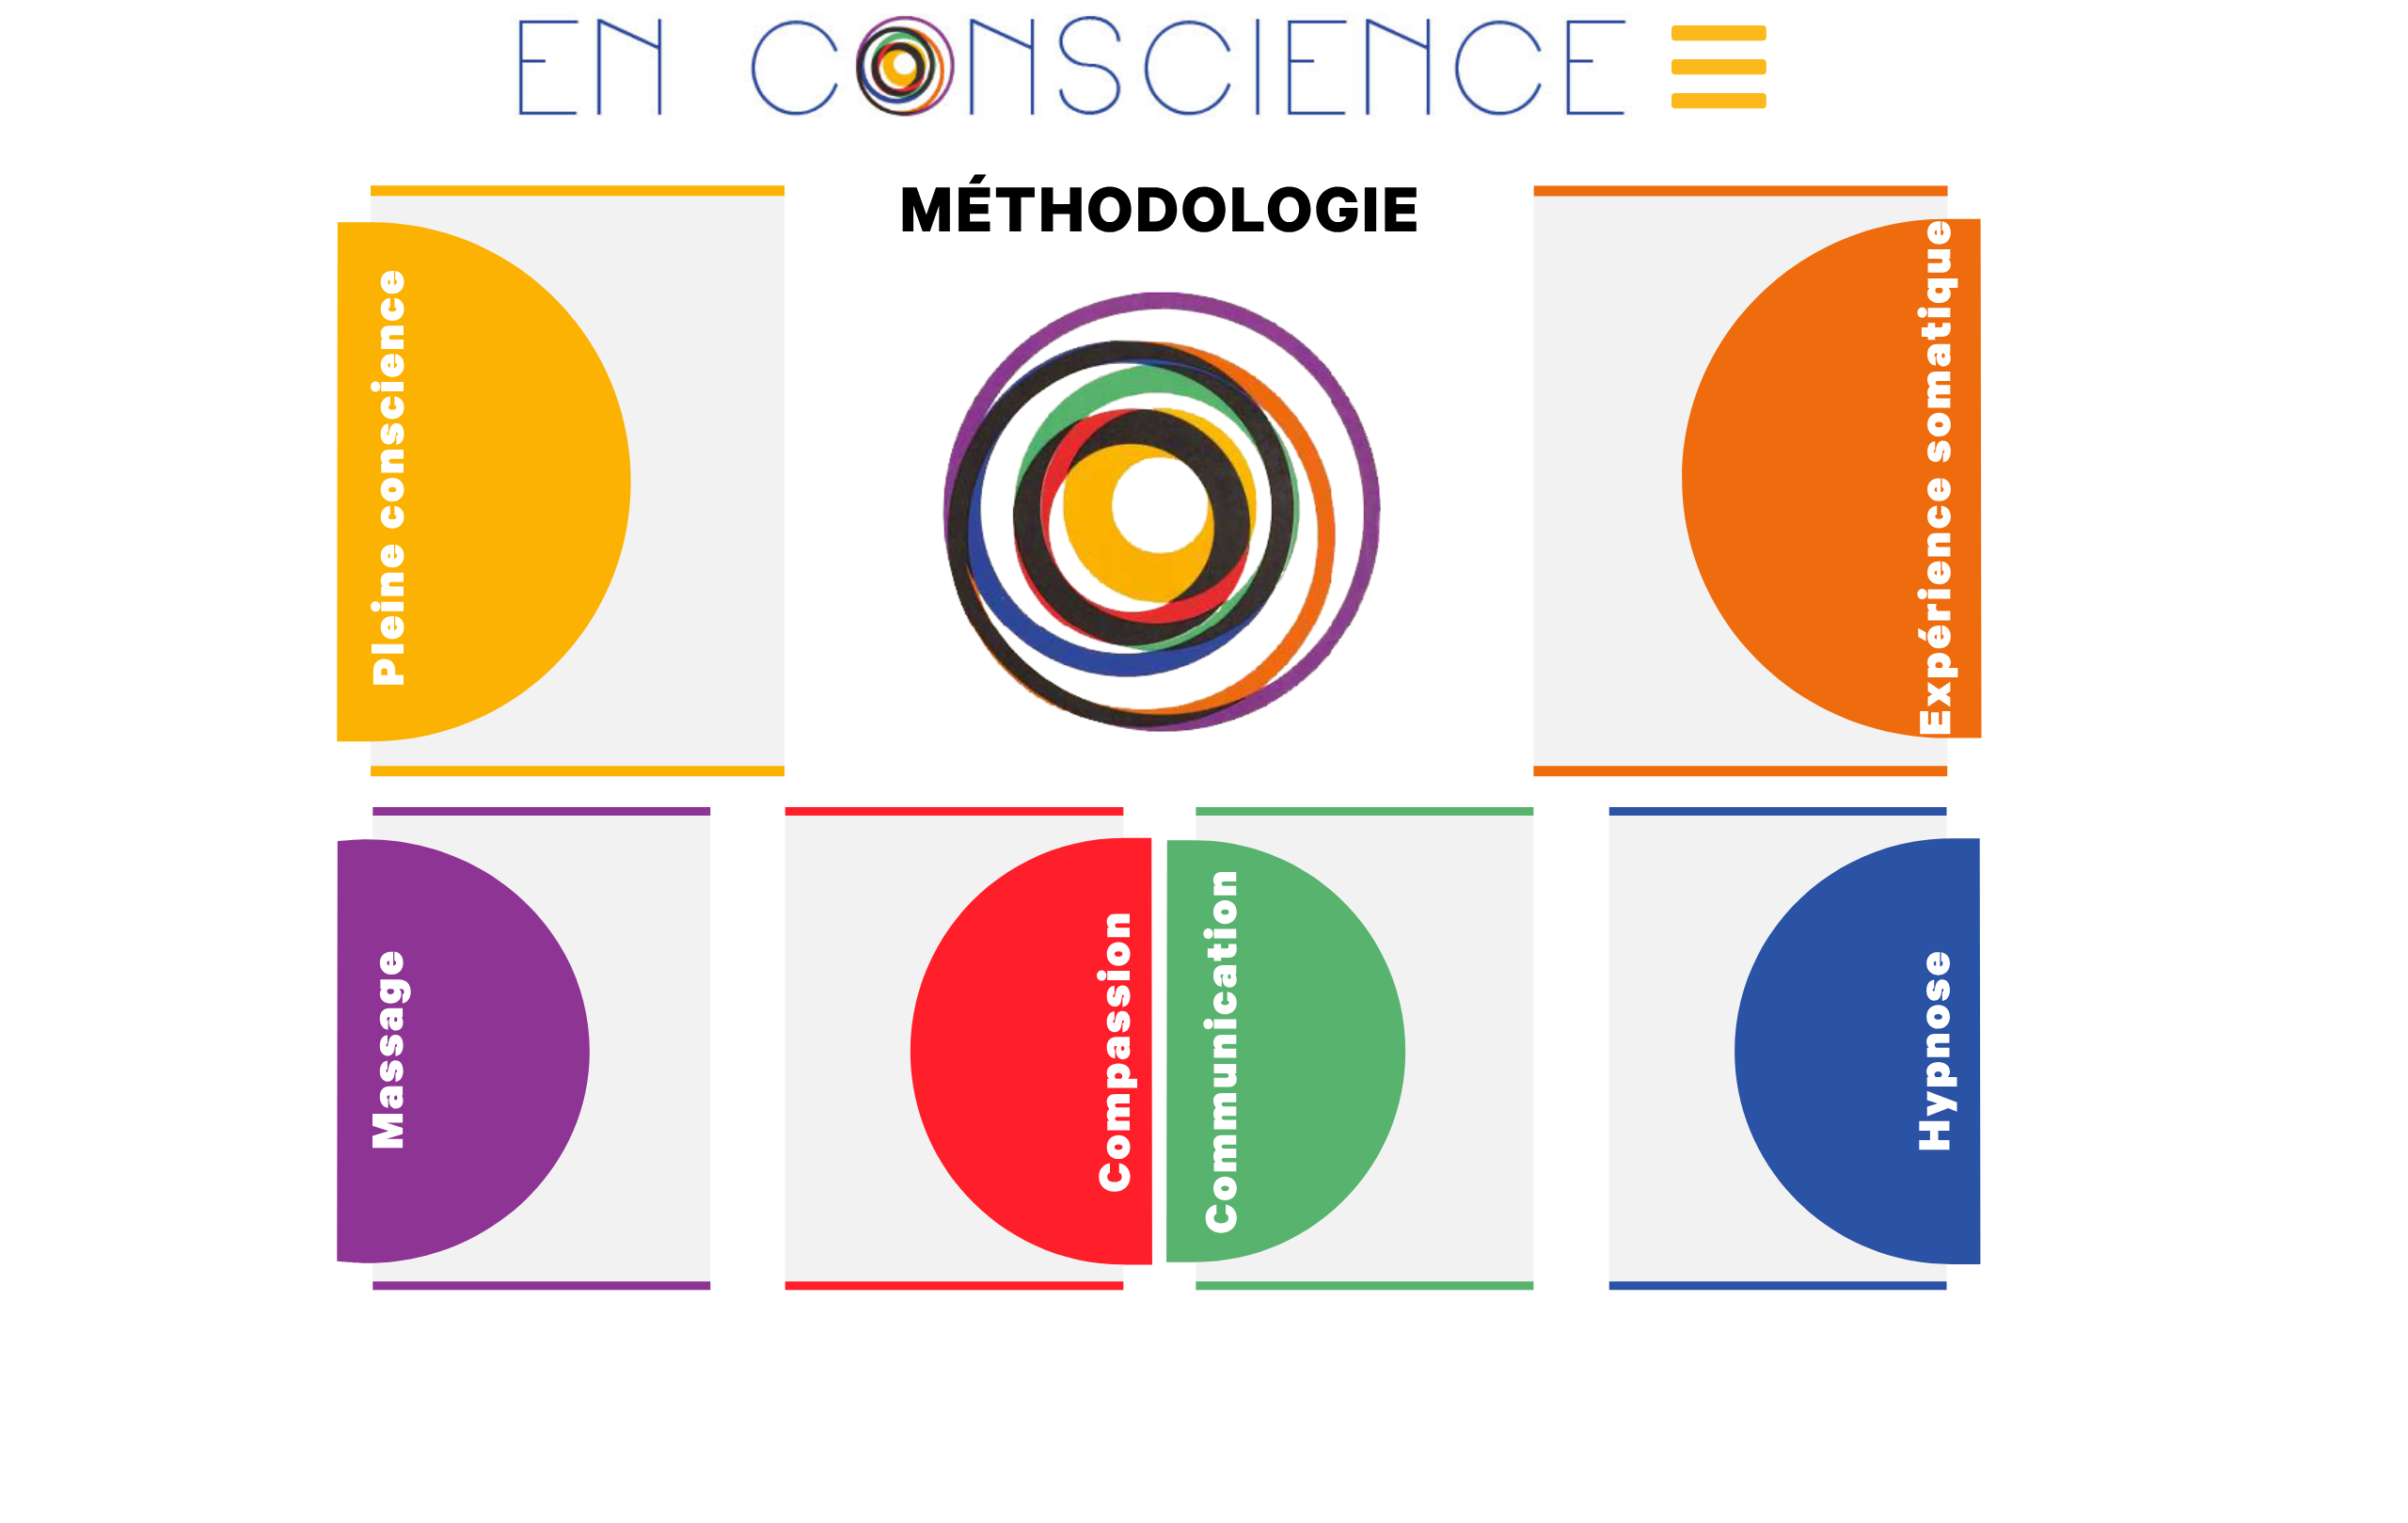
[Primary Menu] (1719, 67)
